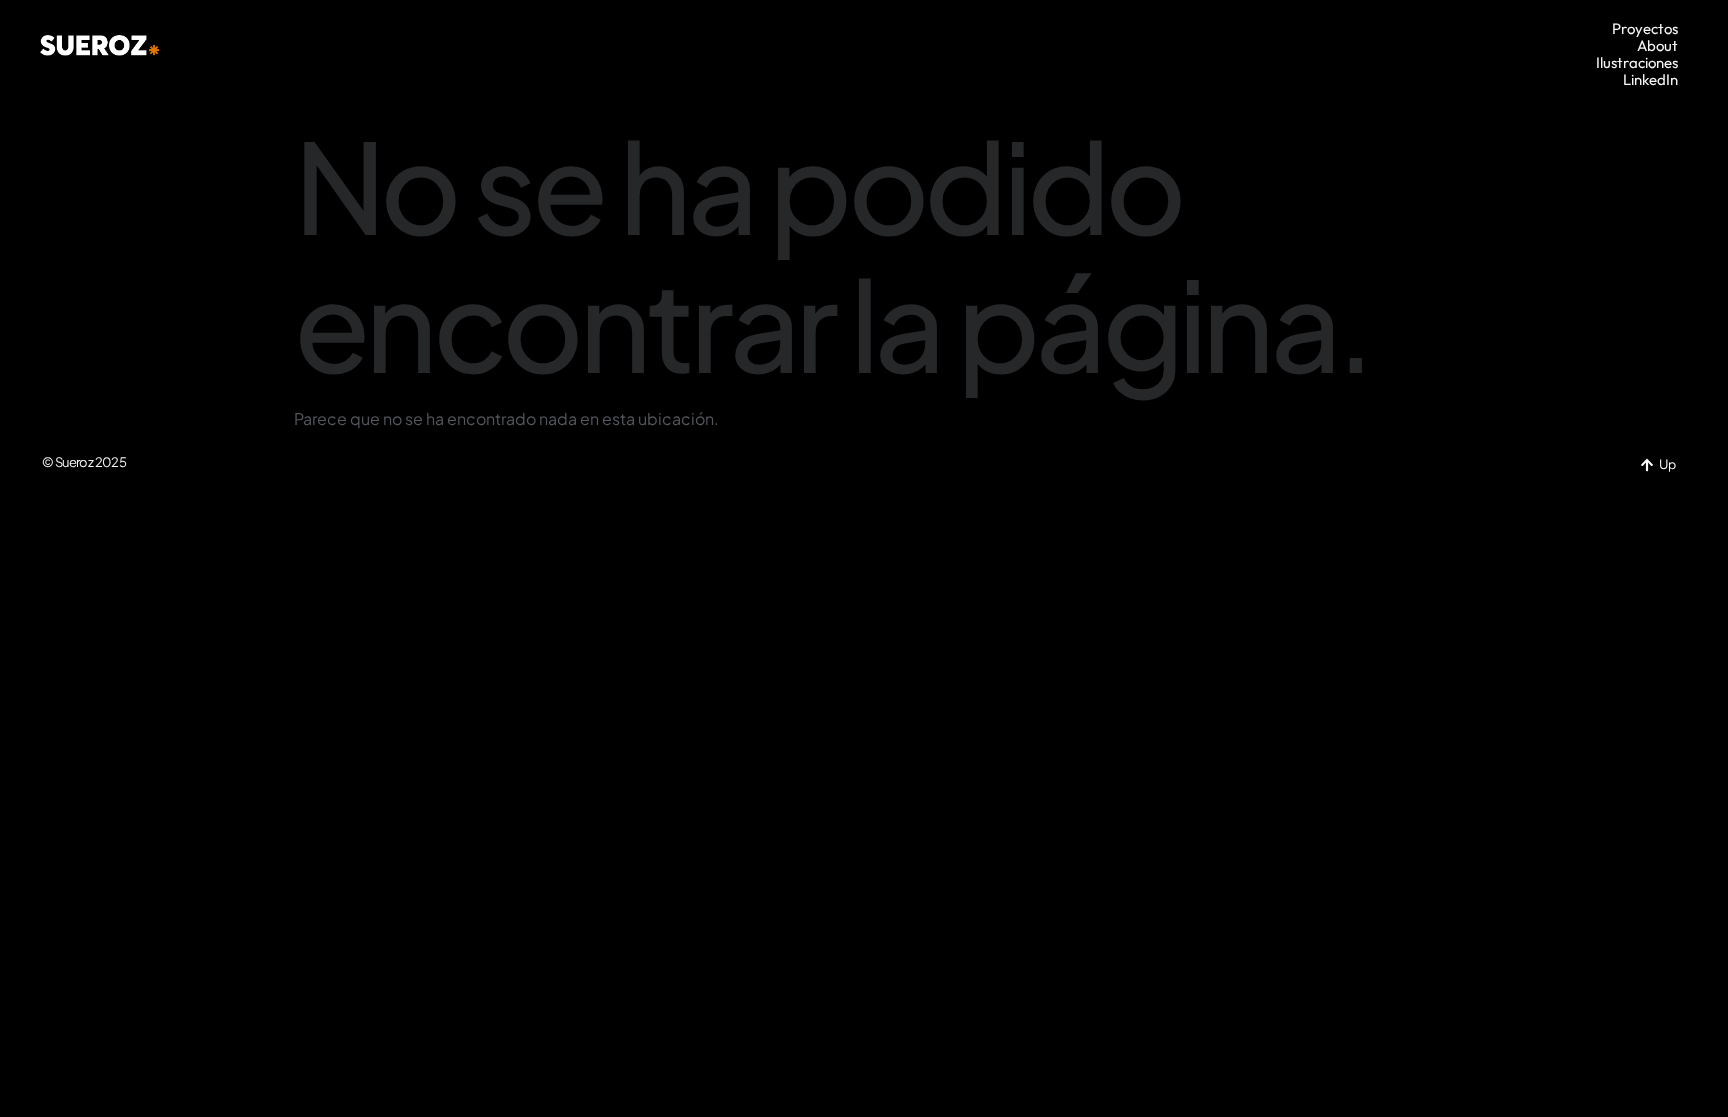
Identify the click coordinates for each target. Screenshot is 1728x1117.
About (1657, 45)
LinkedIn (1650, 79)
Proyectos (1645, 28)
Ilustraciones (1637, 62)
